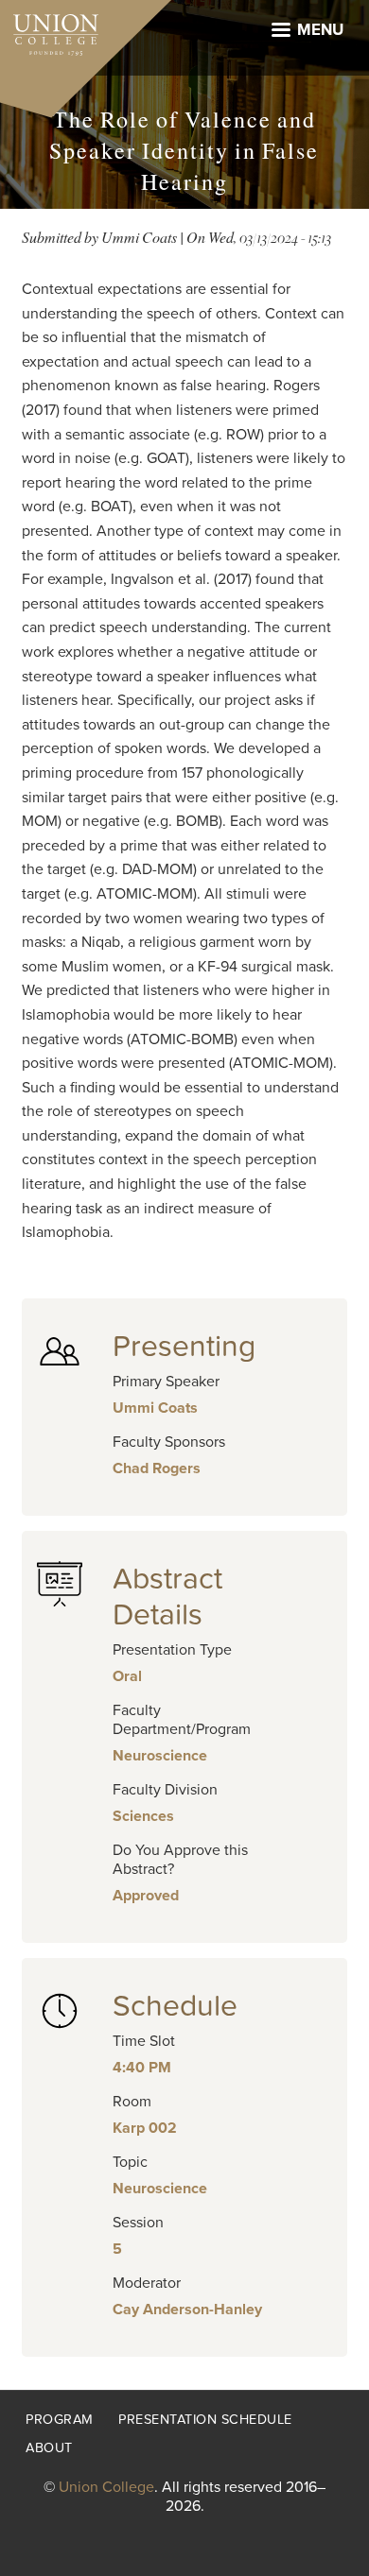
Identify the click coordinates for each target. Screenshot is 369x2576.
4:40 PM (142, 2068)
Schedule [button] (175, 2006)
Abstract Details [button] (167, 1597)
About (49, 2448)
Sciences (143, 1816)
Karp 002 (145, 2128)
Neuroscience (160, 1756)
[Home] (49, 30)
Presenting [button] (184, 1347)
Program (60, 2420)
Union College (106, 2487)
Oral (127, 1676)
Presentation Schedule (205, 2420)
